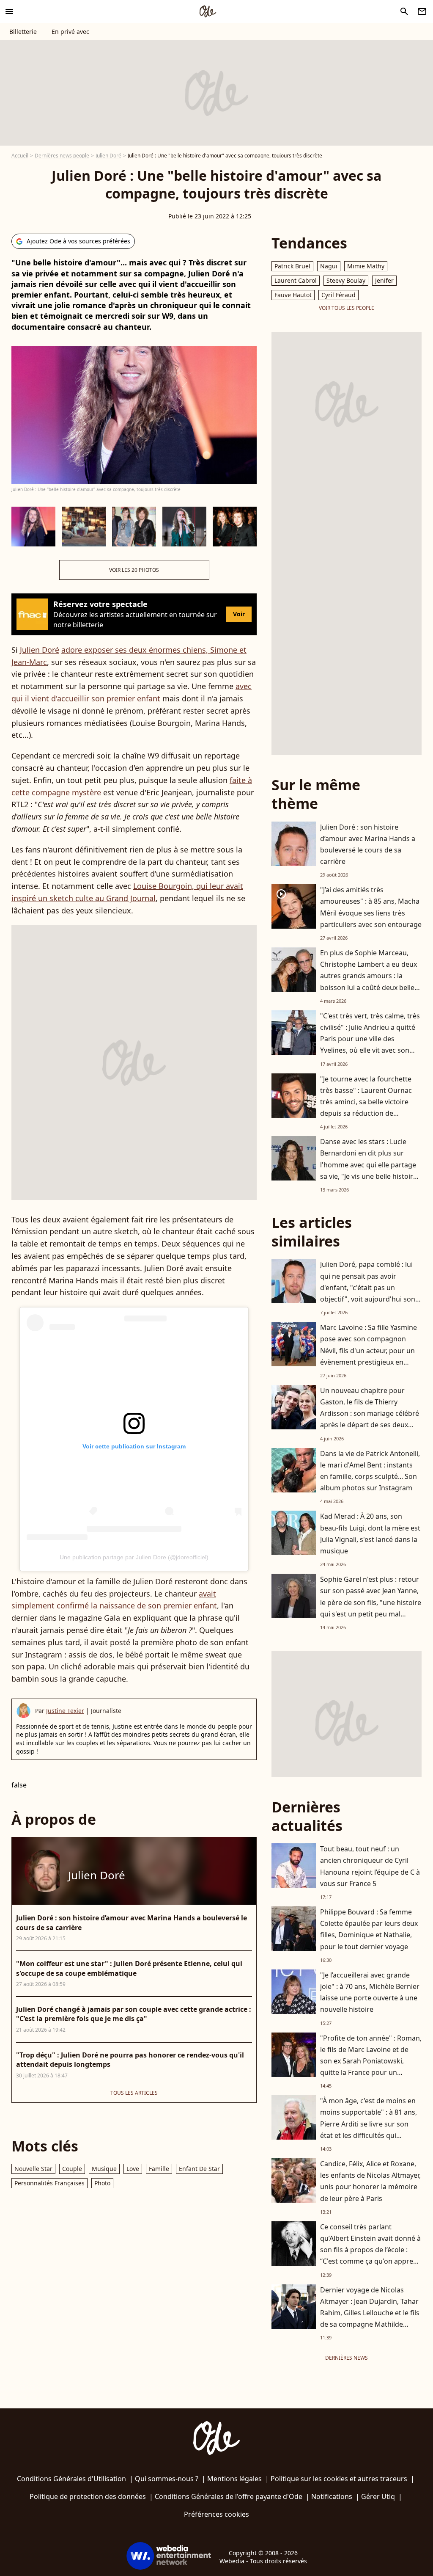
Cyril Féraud (338, 295)
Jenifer (384, 280)
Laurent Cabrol (296, 280)
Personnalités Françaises (49, 2183)
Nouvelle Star (33, 2169)
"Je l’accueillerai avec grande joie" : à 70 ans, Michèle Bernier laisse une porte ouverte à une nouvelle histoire (370, 1992)
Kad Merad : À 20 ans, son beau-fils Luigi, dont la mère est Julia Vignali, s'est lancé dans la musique (370, 1533)
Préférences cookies (216, 2514)
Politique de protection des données (88, 2496)
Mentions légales (234, 2479)
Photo (102, 2183)
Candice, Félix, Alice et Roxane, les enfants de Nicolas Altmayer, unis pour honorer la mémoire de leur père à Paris (370, 2181)
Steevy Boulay (346, 280)
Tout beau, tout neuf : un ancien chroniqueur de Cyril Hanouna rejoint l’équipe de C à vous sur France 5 (370, 1866)
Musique (104, 2169)
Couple (72, 2169)
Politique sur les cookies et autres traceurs (339, 2479)
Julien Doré (108, 156)
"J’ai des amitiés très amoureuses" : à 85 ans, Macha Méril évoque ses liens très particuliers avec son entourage (371, 907)
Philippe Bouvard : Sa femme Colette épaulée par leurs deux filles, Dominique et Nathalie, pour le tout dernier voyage (369, 1929)
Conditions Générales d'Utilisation (71, 2479)
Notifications (332, 2496)
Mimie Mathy (366, 266)
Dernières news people (62, 156)
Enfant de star (199, 2169)
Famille (159, 2169)
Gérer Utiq (378, 2496)
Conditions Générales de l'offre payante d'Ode (229, 2496)
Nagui (329, 266)
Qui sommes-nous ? (167, 2479)
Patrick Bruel (292, 266)
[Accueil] (208, 11)
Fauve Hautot (293, 295)
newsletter (422, 11)
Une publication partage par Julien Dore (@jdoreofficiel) (134, 1557)
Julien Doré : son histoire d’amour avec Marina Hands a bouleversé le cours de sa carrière (368, 844)
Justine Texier (65, 1711)
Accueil (20, 156)
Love (133, 2169)
